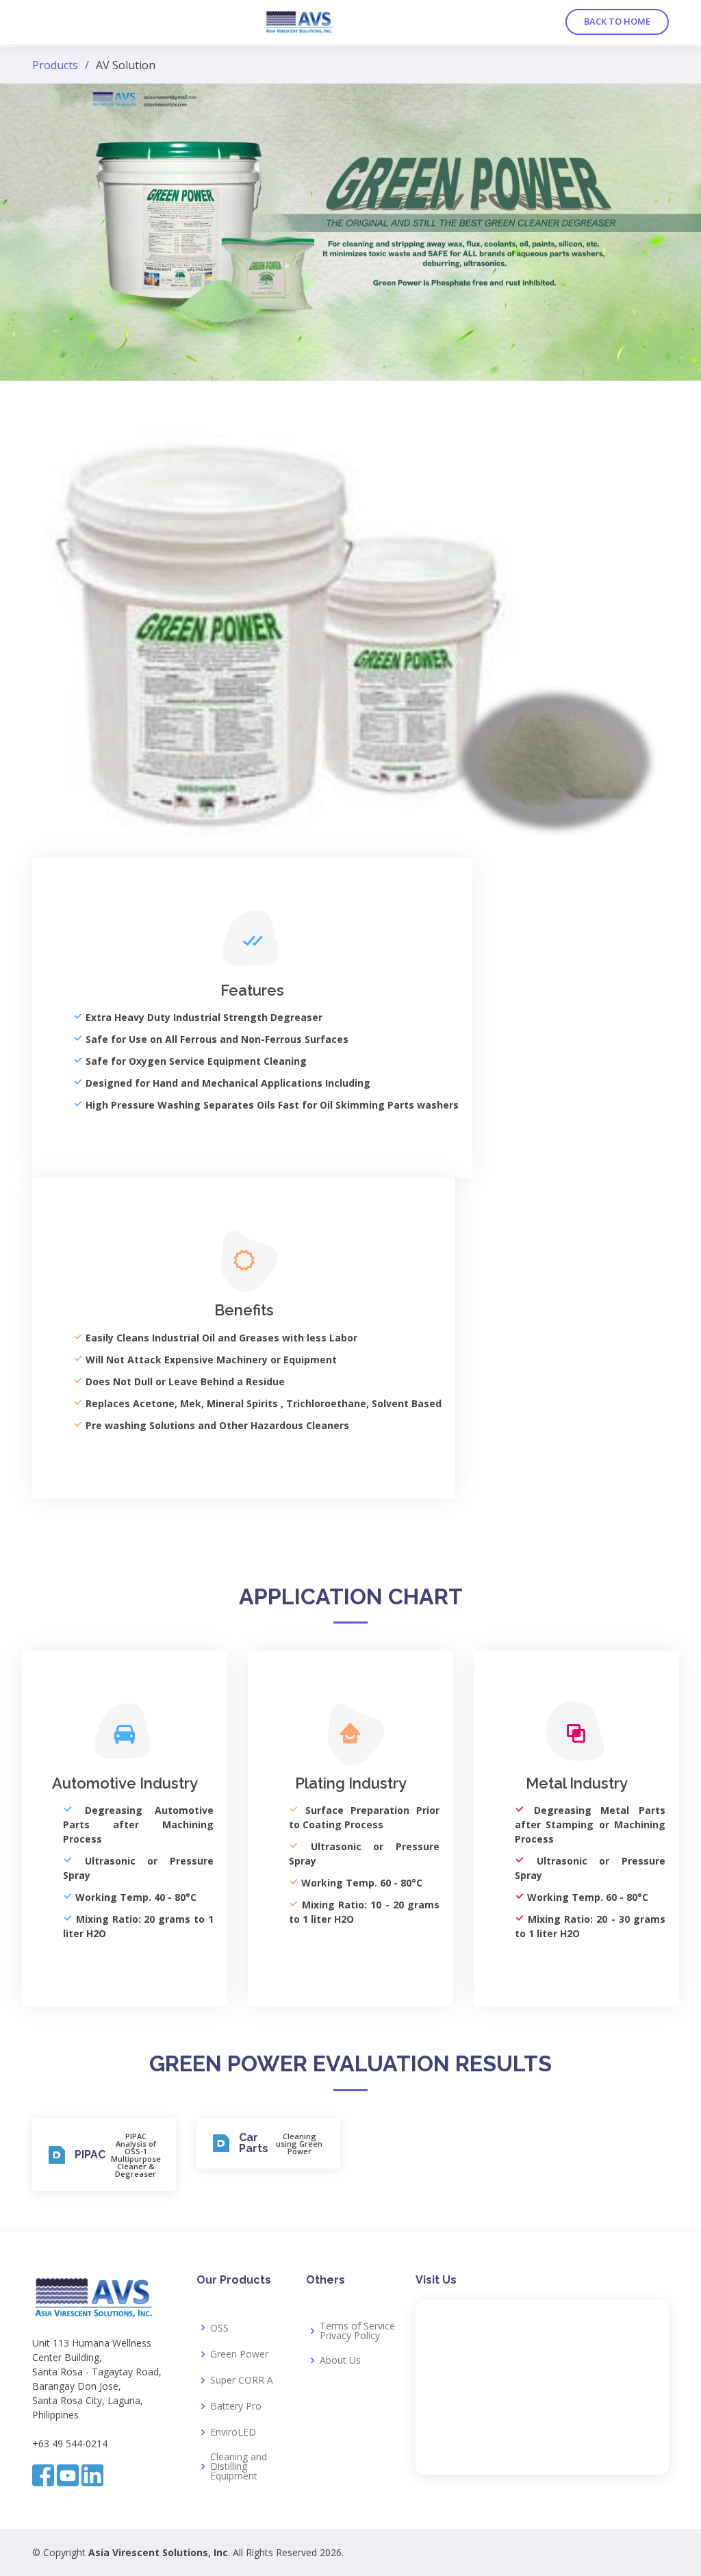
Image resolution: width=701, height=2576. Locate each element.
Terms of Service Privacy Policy (357, 2331)
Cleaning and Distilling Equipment (239, 2466)
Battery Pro (236, 2406)
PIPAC (90, 2155)
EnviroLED (233, 2432)
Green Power (239, 2354)
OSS (219, 2328)
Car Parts (254, 2143)
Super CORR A (242, 2380)
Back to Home (617, 21)
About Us (340, 2360)
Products (55, 65)
